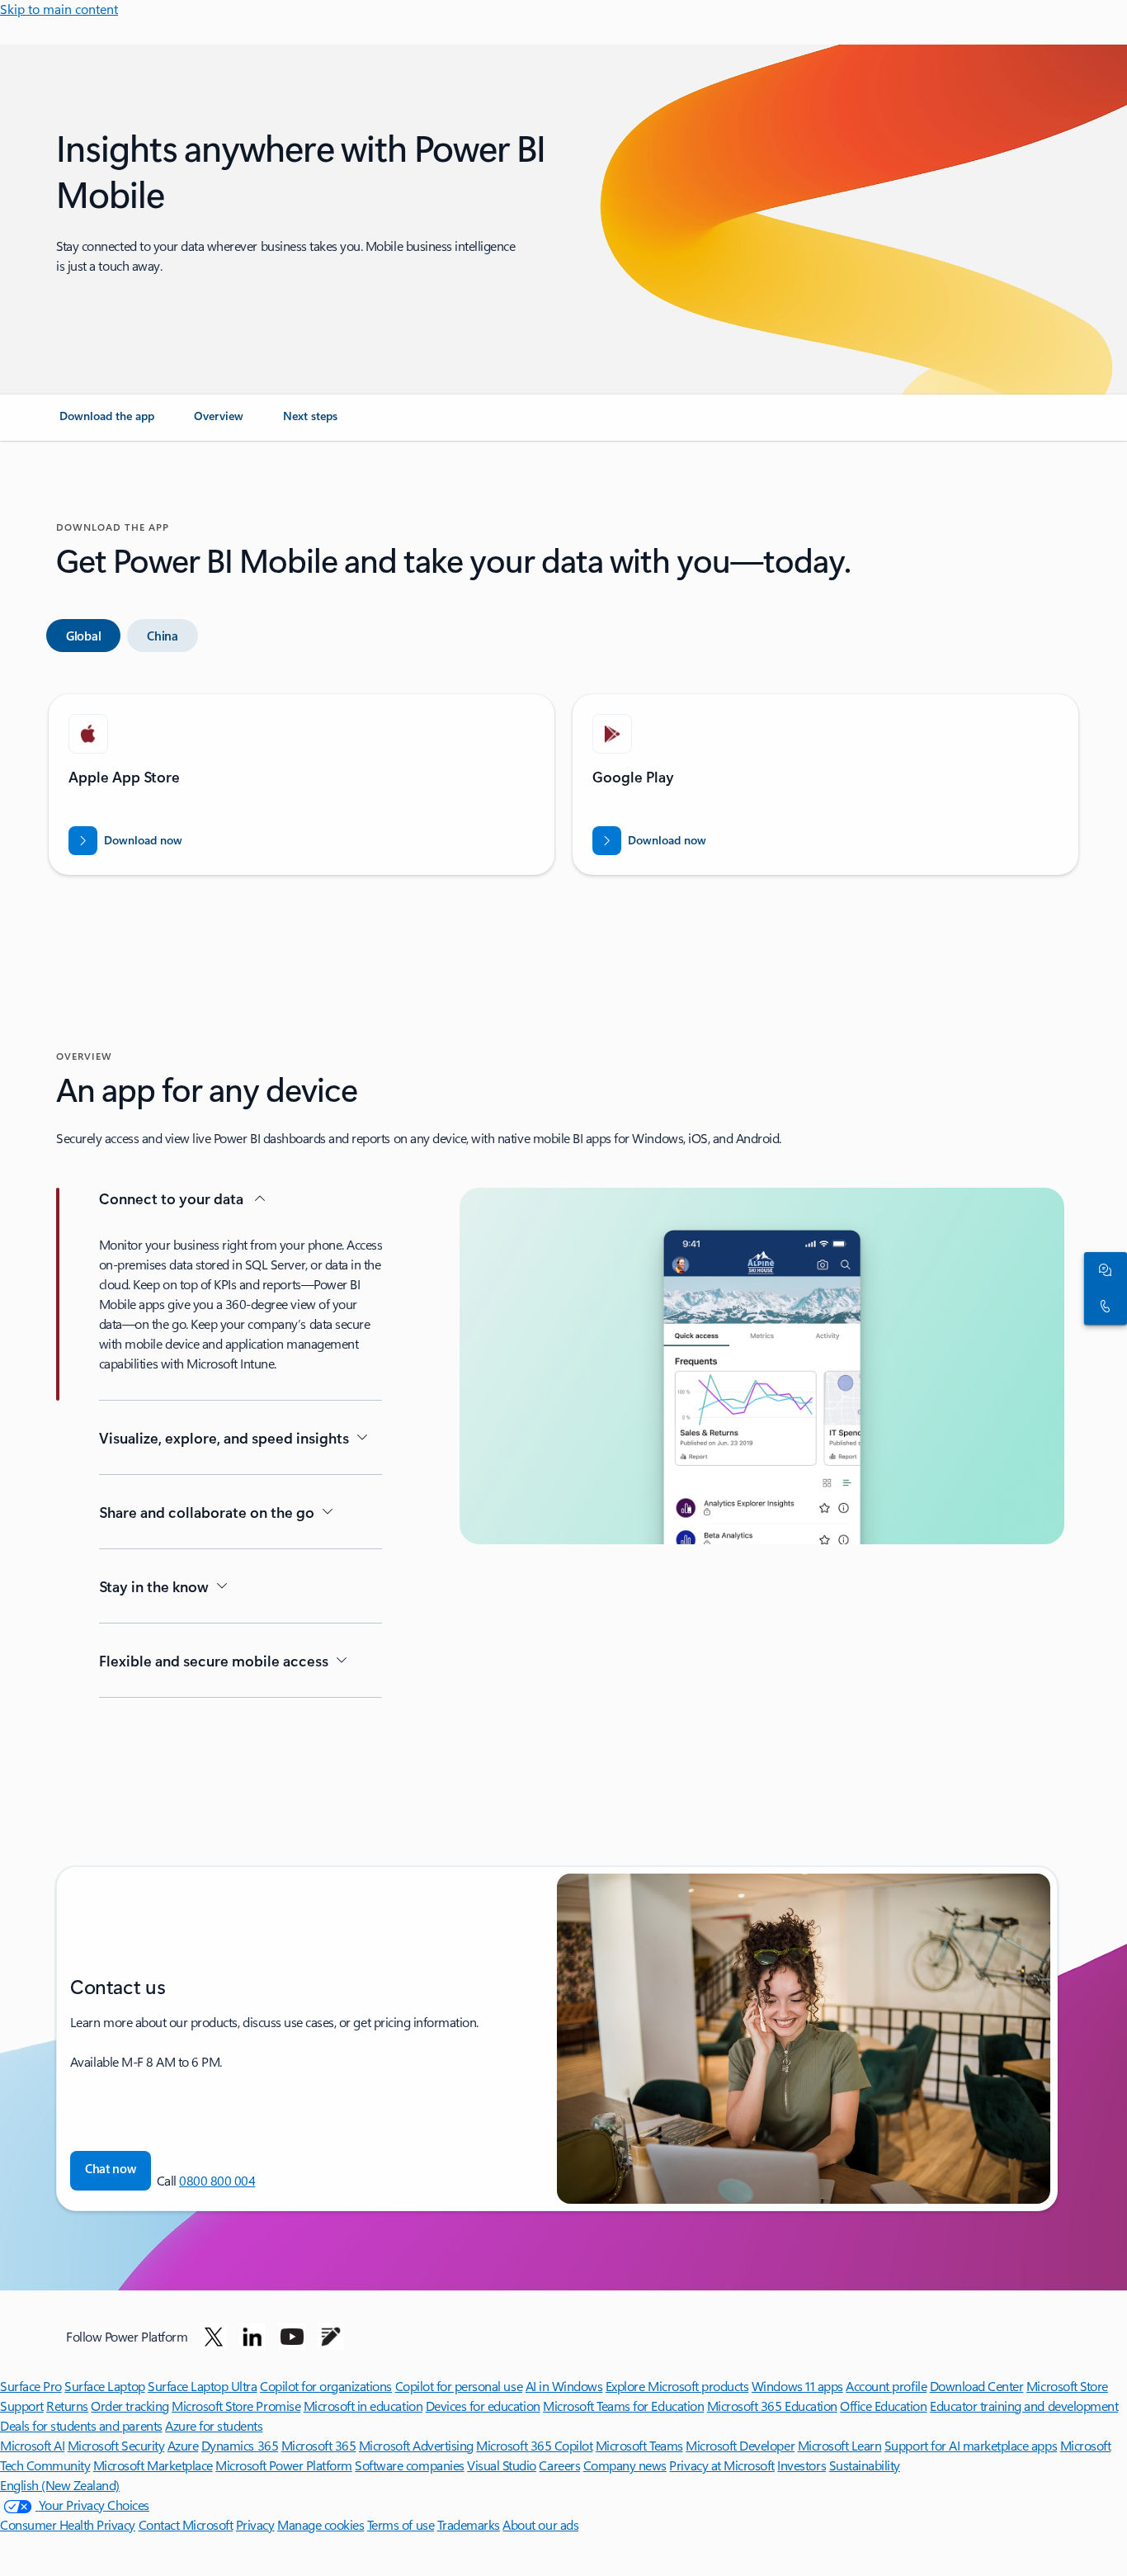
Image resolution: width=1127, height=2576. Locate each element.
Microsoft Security (116, 2445)
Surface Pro (31, 2386)
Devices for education (483, 2406)
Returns (67, 2406)
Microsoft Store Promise (236, 2406)
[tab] (83, 636)
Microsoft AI (32, 2445)
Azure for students (214, 2425)
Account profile (886, 2386)
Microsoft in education (363, 2406)
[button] (111, 2171)
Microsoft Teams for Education (623, 2406)
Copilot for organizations (326, 2386)
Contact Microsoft (186, 2524)
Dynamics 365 (240, 2445)
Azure (183, 2445)
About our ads (540, 2524)
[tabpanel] (560, 791)
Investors (802, 2465)
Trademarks (469, 2524)
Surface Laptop (104, 2386)
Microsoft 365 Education (772, 2406)
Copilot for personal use (459, 2386)
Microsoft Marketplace (153, 2465)
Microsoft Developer (740, 2445)
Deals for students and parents (81, 2425)
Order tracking (130, 2406)
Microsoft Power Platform (283, 2465)
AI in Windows (564, 2386)
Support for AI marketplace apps (971, 2445)
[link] (107, 423)
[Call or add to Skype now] (1102, 1307)
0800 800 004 (217, 2180)
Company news (625, 2465)
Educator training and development (1024, 2406)
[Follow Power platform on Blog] (331, 2337)
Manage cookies (321, 2524)
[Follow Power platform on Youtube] (292, 2337)
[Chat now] (1102, 1270)
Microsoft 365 (319, 2445)
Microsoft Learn (840, 2445)
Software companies (409, 2465)
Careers (559, 2465)
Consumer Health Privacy (68, 2524)
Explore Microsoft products (677, 2386)
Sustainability (865, 2465)
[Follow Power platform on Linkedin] (252, 2337)
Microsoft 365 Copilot (534, 2445)
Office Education (883, 2406)
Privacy (255, 2524)
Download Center (977, 2386)
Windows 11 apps (797, 2386)
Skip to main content (59, 9)
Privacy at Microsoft (721, 2465)
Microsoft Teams (639, 2445)
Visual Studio (502, 2465)
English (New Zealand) (60, 2485)
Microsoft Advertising (416, 2445)
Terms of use (401, 2524)
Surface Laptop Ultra (202, 2386)
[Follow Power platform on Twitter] (214, 2337)
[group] (302, 785)
